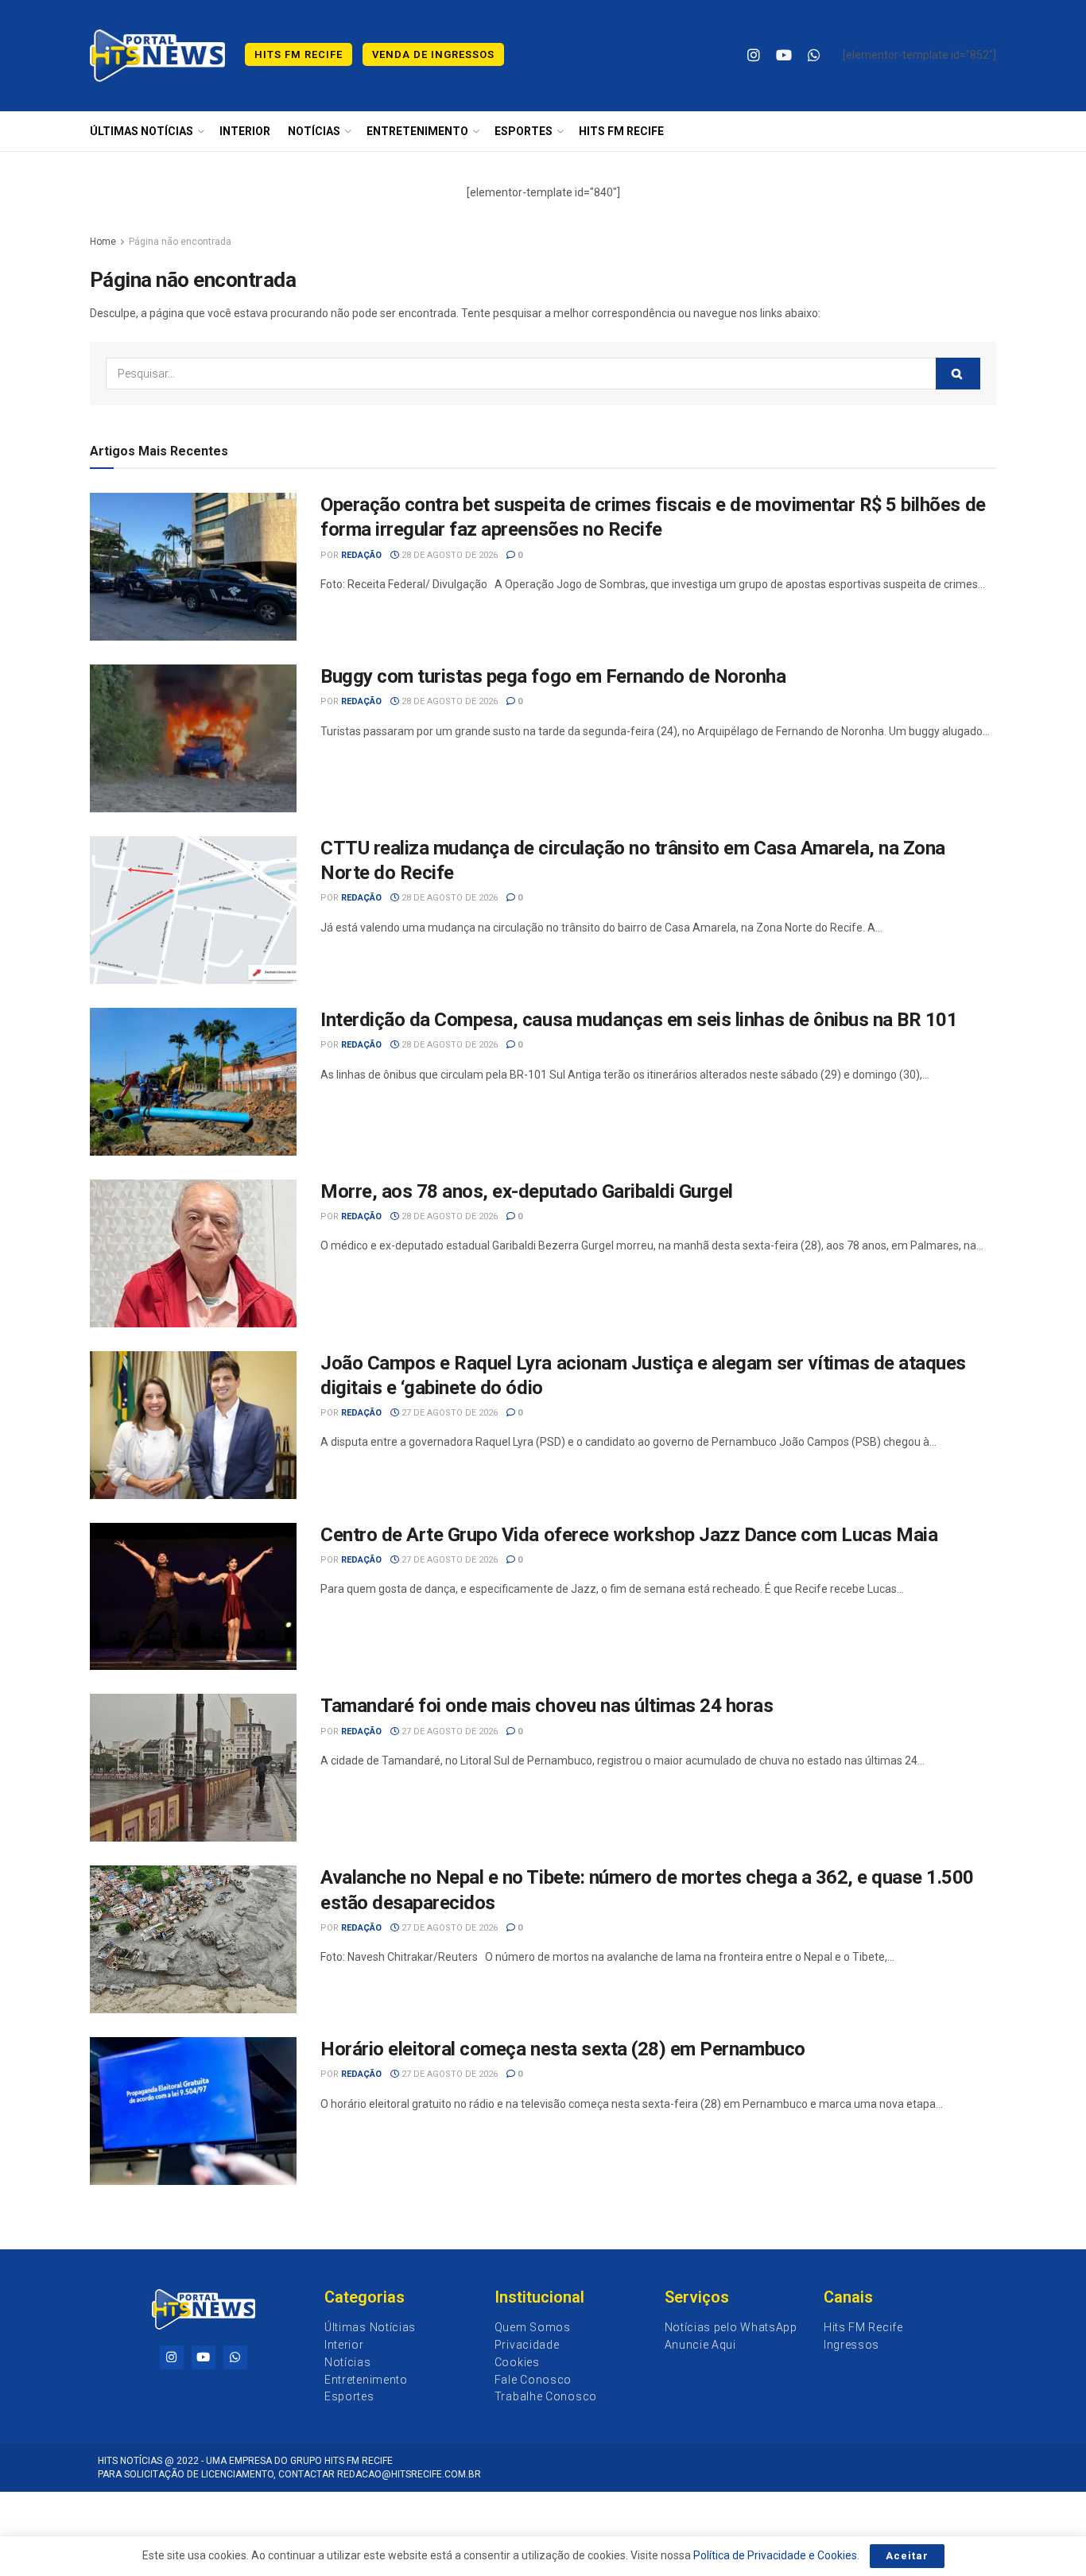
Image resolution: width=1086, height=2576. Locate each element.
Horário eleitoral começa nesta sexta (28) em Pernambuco (563, 2049)
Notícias (314, 131)
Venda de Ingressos (433, 54)
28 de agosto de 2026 (448, 555)
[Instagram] (172, 2357)
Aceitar (907, 2556)
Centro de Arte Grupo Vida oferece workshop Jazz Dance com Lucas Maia (629, 1535)
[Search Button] (958, 374)
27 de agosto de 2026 (448, 1413)
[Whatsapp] (235, 2357)
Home (103, 242)
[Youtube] (204, 2357)
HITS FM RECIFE (621, 131)
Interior (245, 131)
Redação (361, 555)
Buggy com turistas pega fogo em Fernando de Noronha (553, 676)
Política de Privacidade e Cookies (775, 2555)
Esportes (524, 131)
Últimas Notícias (142, 131)
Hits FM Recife (299, 54)
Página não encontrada (180, 242)
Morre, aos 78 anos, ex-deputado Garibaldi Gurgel (527, 1191)
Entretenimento (417, 131)
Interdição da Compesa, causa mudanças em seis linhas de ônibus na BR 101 (639, 1020)
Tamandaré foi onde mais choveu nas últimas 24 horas (547, 1706)
